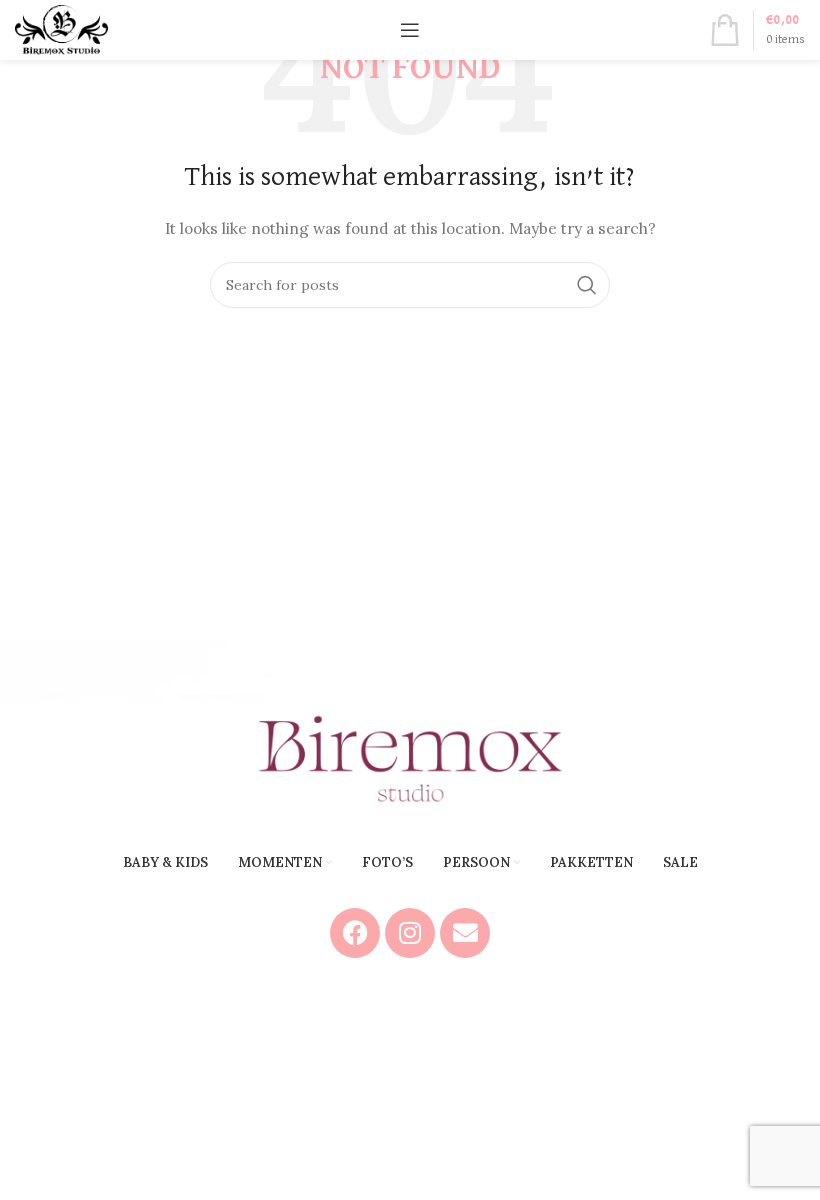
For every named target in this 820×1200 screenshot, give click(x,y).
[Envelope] (465, 933)
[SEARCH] (587, 285)
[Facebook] (355, 933)
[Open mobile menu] (410, 30)
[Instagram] (410, 933)
